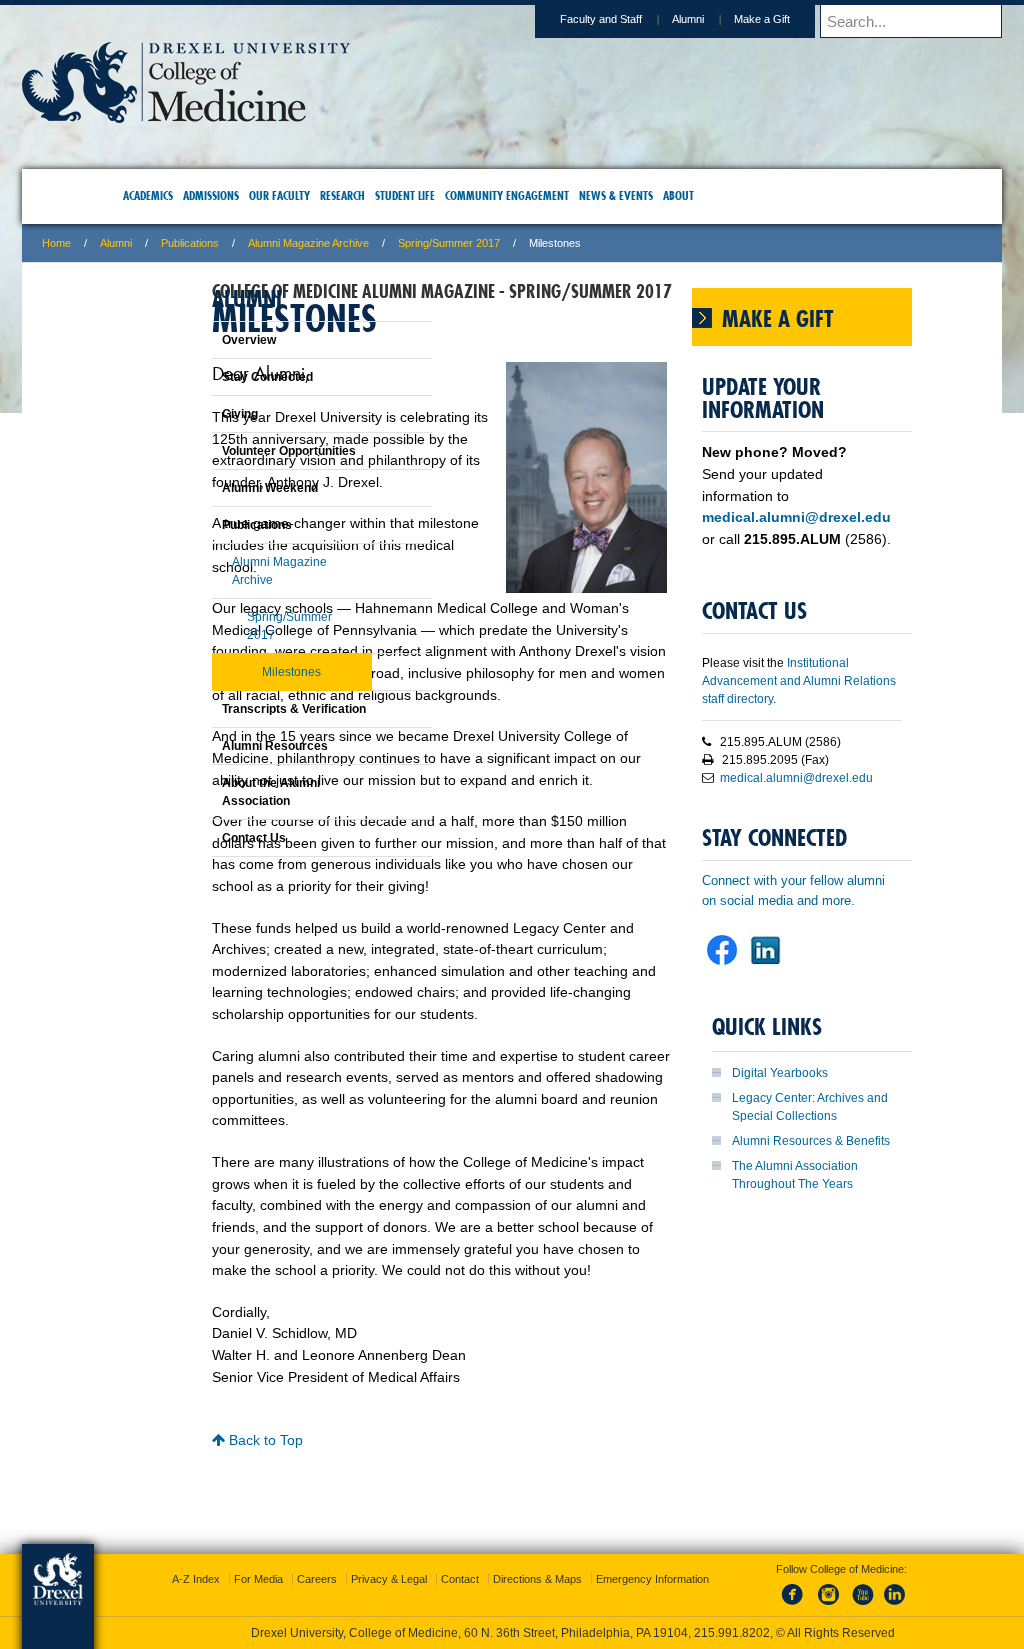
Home (186, 243)
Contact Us (204, 838)
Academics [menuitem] (182, 195)
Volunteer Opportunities (239, 451)
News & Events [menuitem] (650, 195)
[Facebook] (776, 1588)
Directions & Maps (655, 1550)
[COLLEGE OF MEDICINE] (316, 116)
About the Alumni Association (221, 792)
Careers (435, 1550)
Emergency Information (495, 1570)
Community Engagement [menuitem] (541, 195)
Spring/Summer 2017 (579, 243)
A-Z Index (314, 1550)
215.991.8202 (779, 1615)
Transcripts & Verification (244, 709)
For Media (376, 1550)
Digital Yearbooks (790, 1252)
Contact (578, 1550)
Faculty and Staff (471, 19)
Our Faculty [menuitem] (313, 195)
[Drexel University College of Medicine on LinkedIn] (771, 1144)
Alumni (558, 19)
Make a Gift (632, 19)
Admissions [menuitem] (245, 195)
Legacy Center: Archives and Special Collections (799, 1295)
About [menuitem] (712, 195)
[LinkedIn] (875, 1588)
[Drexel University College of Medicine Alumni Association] (730, 1144)
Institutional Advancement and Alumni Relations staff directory (781, 787)
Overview (199, 340)
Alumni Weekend (220, 488)
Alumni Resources (225, 746)
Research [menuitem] (376, 195)
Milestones (241, 672)
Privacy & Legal (507, 1550)
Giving (190, 414)
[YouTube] (842, 1588)
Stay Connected (217, 377)
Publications (320, 243)
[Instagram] (809, 1588)
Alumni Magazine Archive (438, 243)
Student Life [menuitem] (439, 195)
